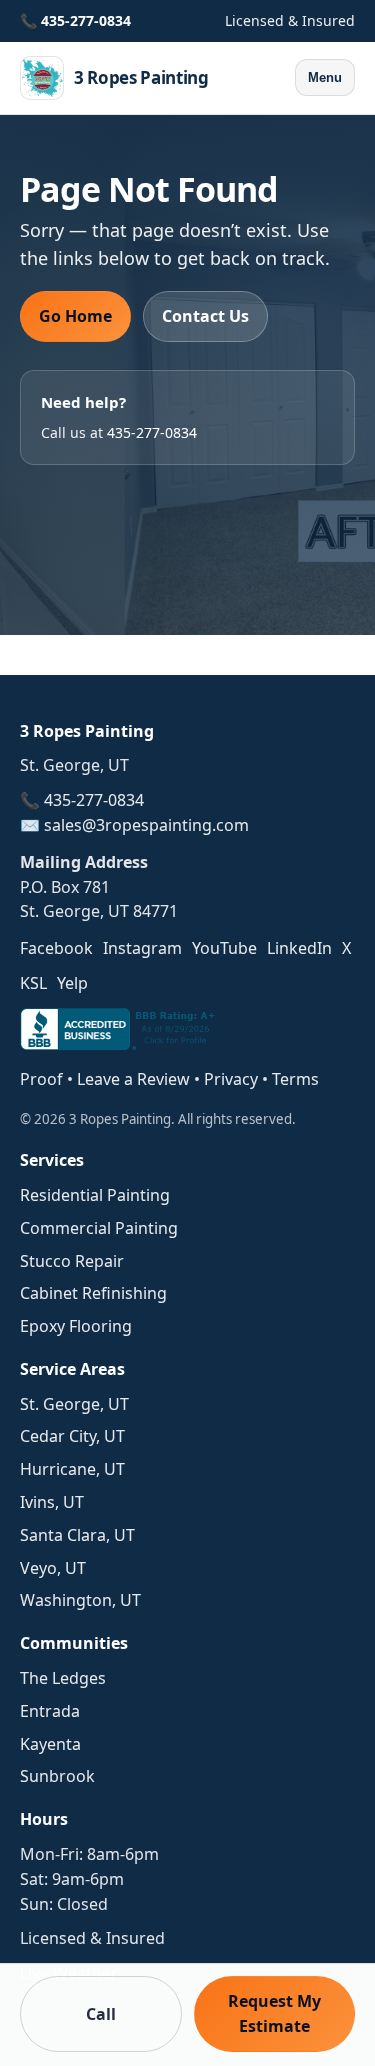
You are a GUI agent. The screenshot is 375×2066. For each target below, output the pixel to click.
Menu (325, 77)
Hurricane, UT (72, 1469)
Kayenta (50, 1744)
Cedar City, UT (72, 1436)
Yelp (72, 983)
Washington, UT (80, 1600)
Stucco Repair (72, 1261)
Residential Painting (95, 1195)
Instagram (142, 948)
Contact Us (205, 316)
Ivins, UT (52, 1502)
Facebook (56, 948)
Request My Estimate (274, 2013)
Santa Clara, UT (77, 1535)
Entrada (50, 1711)
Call (101, 2014)
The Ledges (63, 1678)
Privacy (231, 1079)
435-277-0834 (86, 20)
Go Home (75, 316)
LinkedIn (299, 948)
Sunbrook (57, 1776)
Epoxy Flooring (76, 1326)
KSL (33, 983)
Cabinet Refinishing (93, 1293)
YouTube (224, 948)
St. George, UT (74, 1404)
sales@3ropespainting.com (146, 825)
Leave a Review (133, 1079)
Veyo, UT (53, 1568)
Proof (41, 1079)
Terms (295, 1079)
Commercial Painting (99, 1228)
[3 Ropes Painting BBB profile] (120, 1044)
